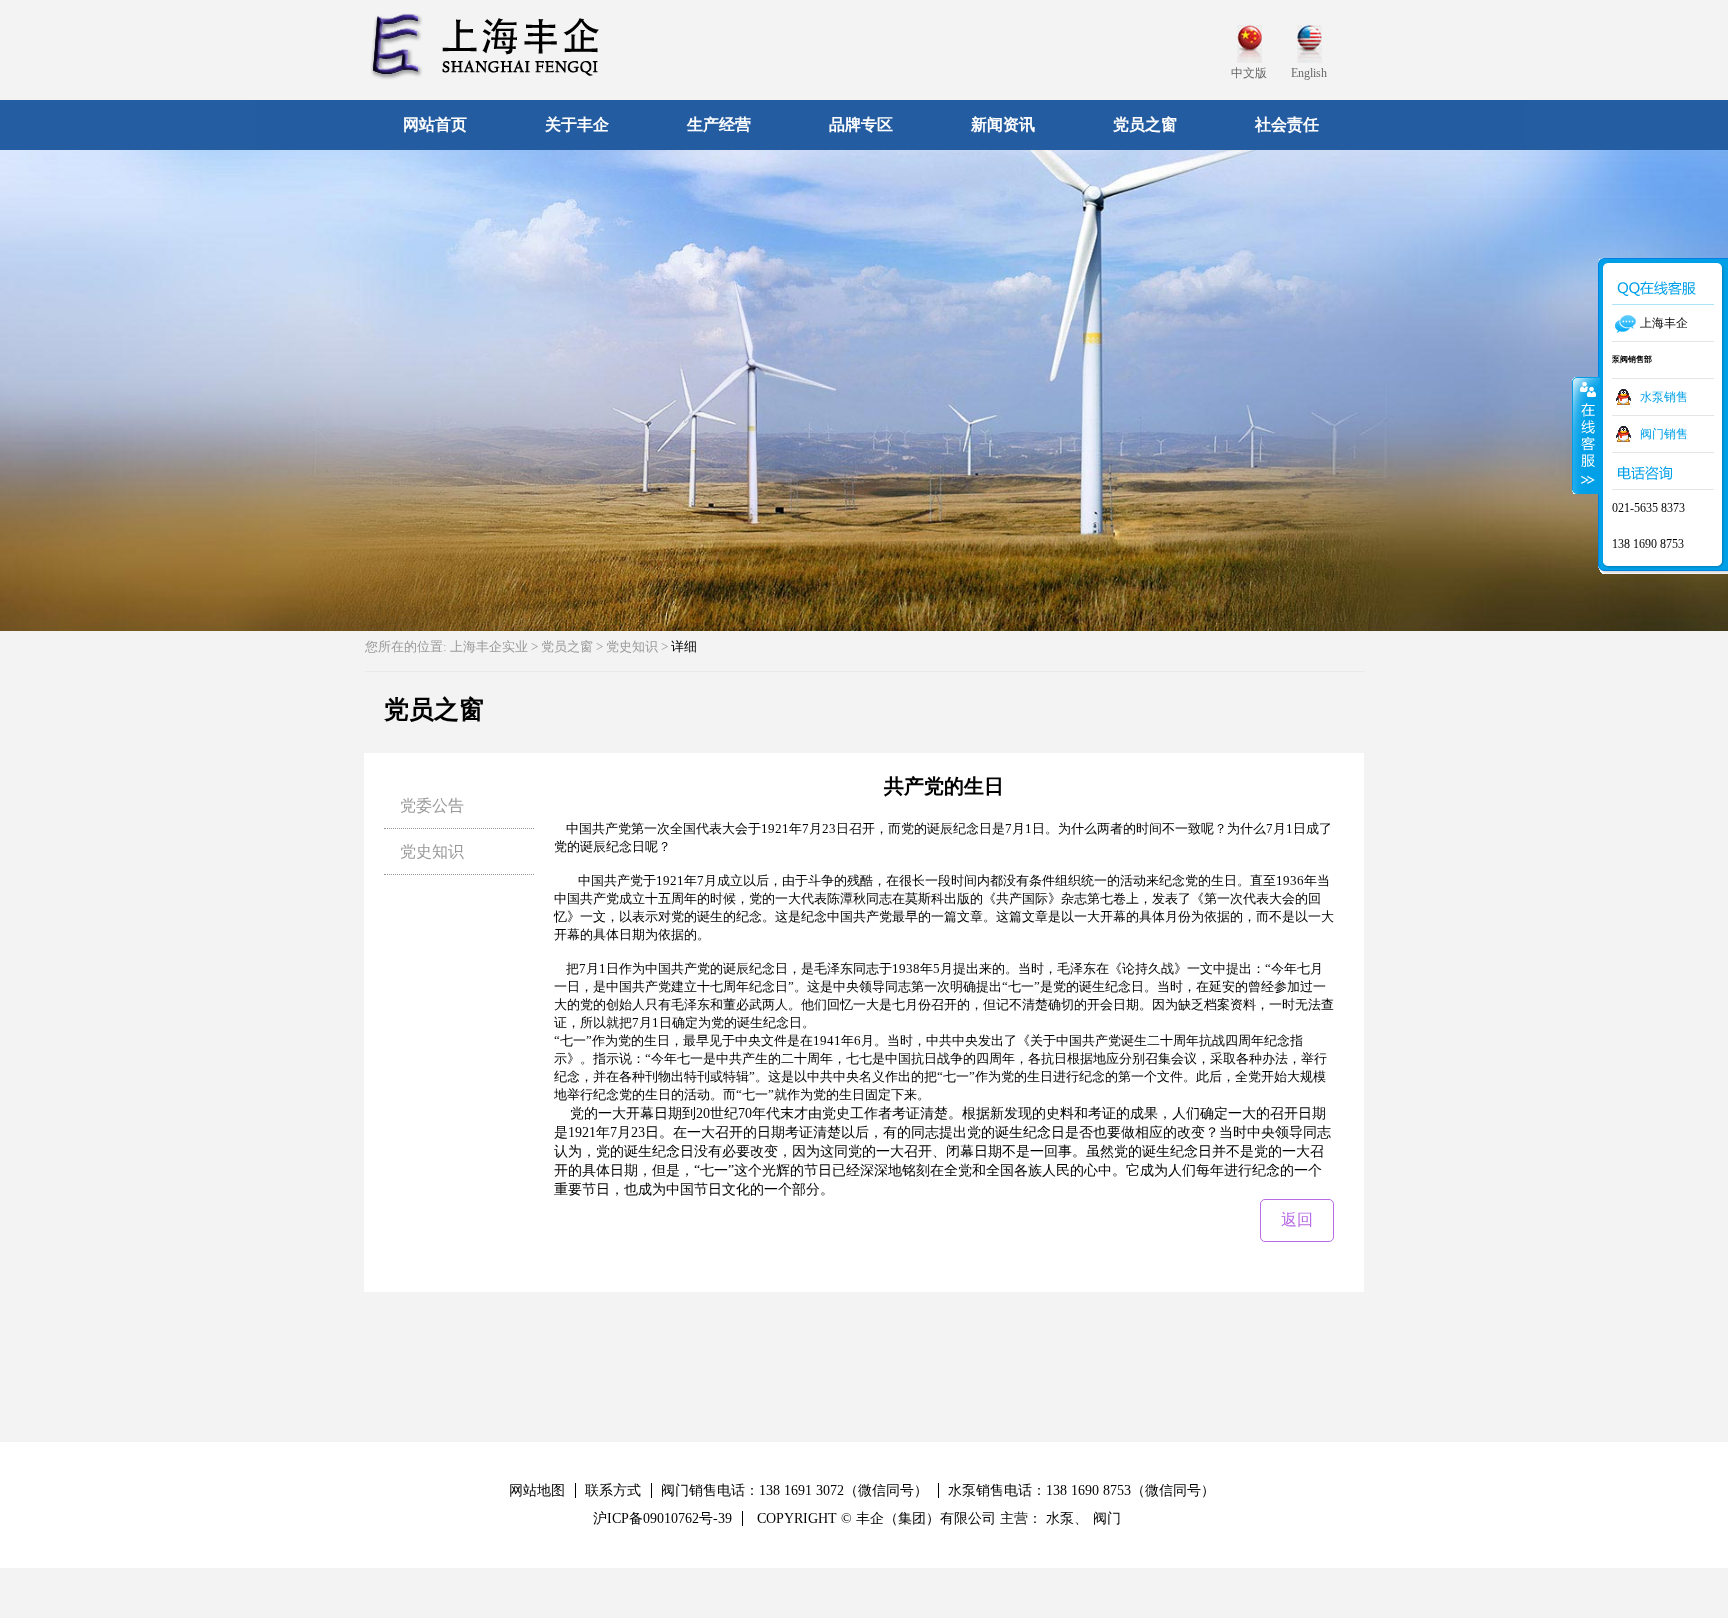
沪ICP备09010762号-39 (662, 1518)
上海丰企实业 (489, 646)
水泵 (1060, 1518)
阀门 (1107, 1518)
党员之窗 (567, 646)
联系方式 (613, 1490)
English (1309, 73)
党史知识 (432, 851)
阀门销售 (1664, 434)
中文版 (1249, 73)
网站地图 (537, 1490)
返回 (1297, 1219)
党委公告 (432, 805)
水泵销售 (1664, 397)
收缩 (1586, 435)
